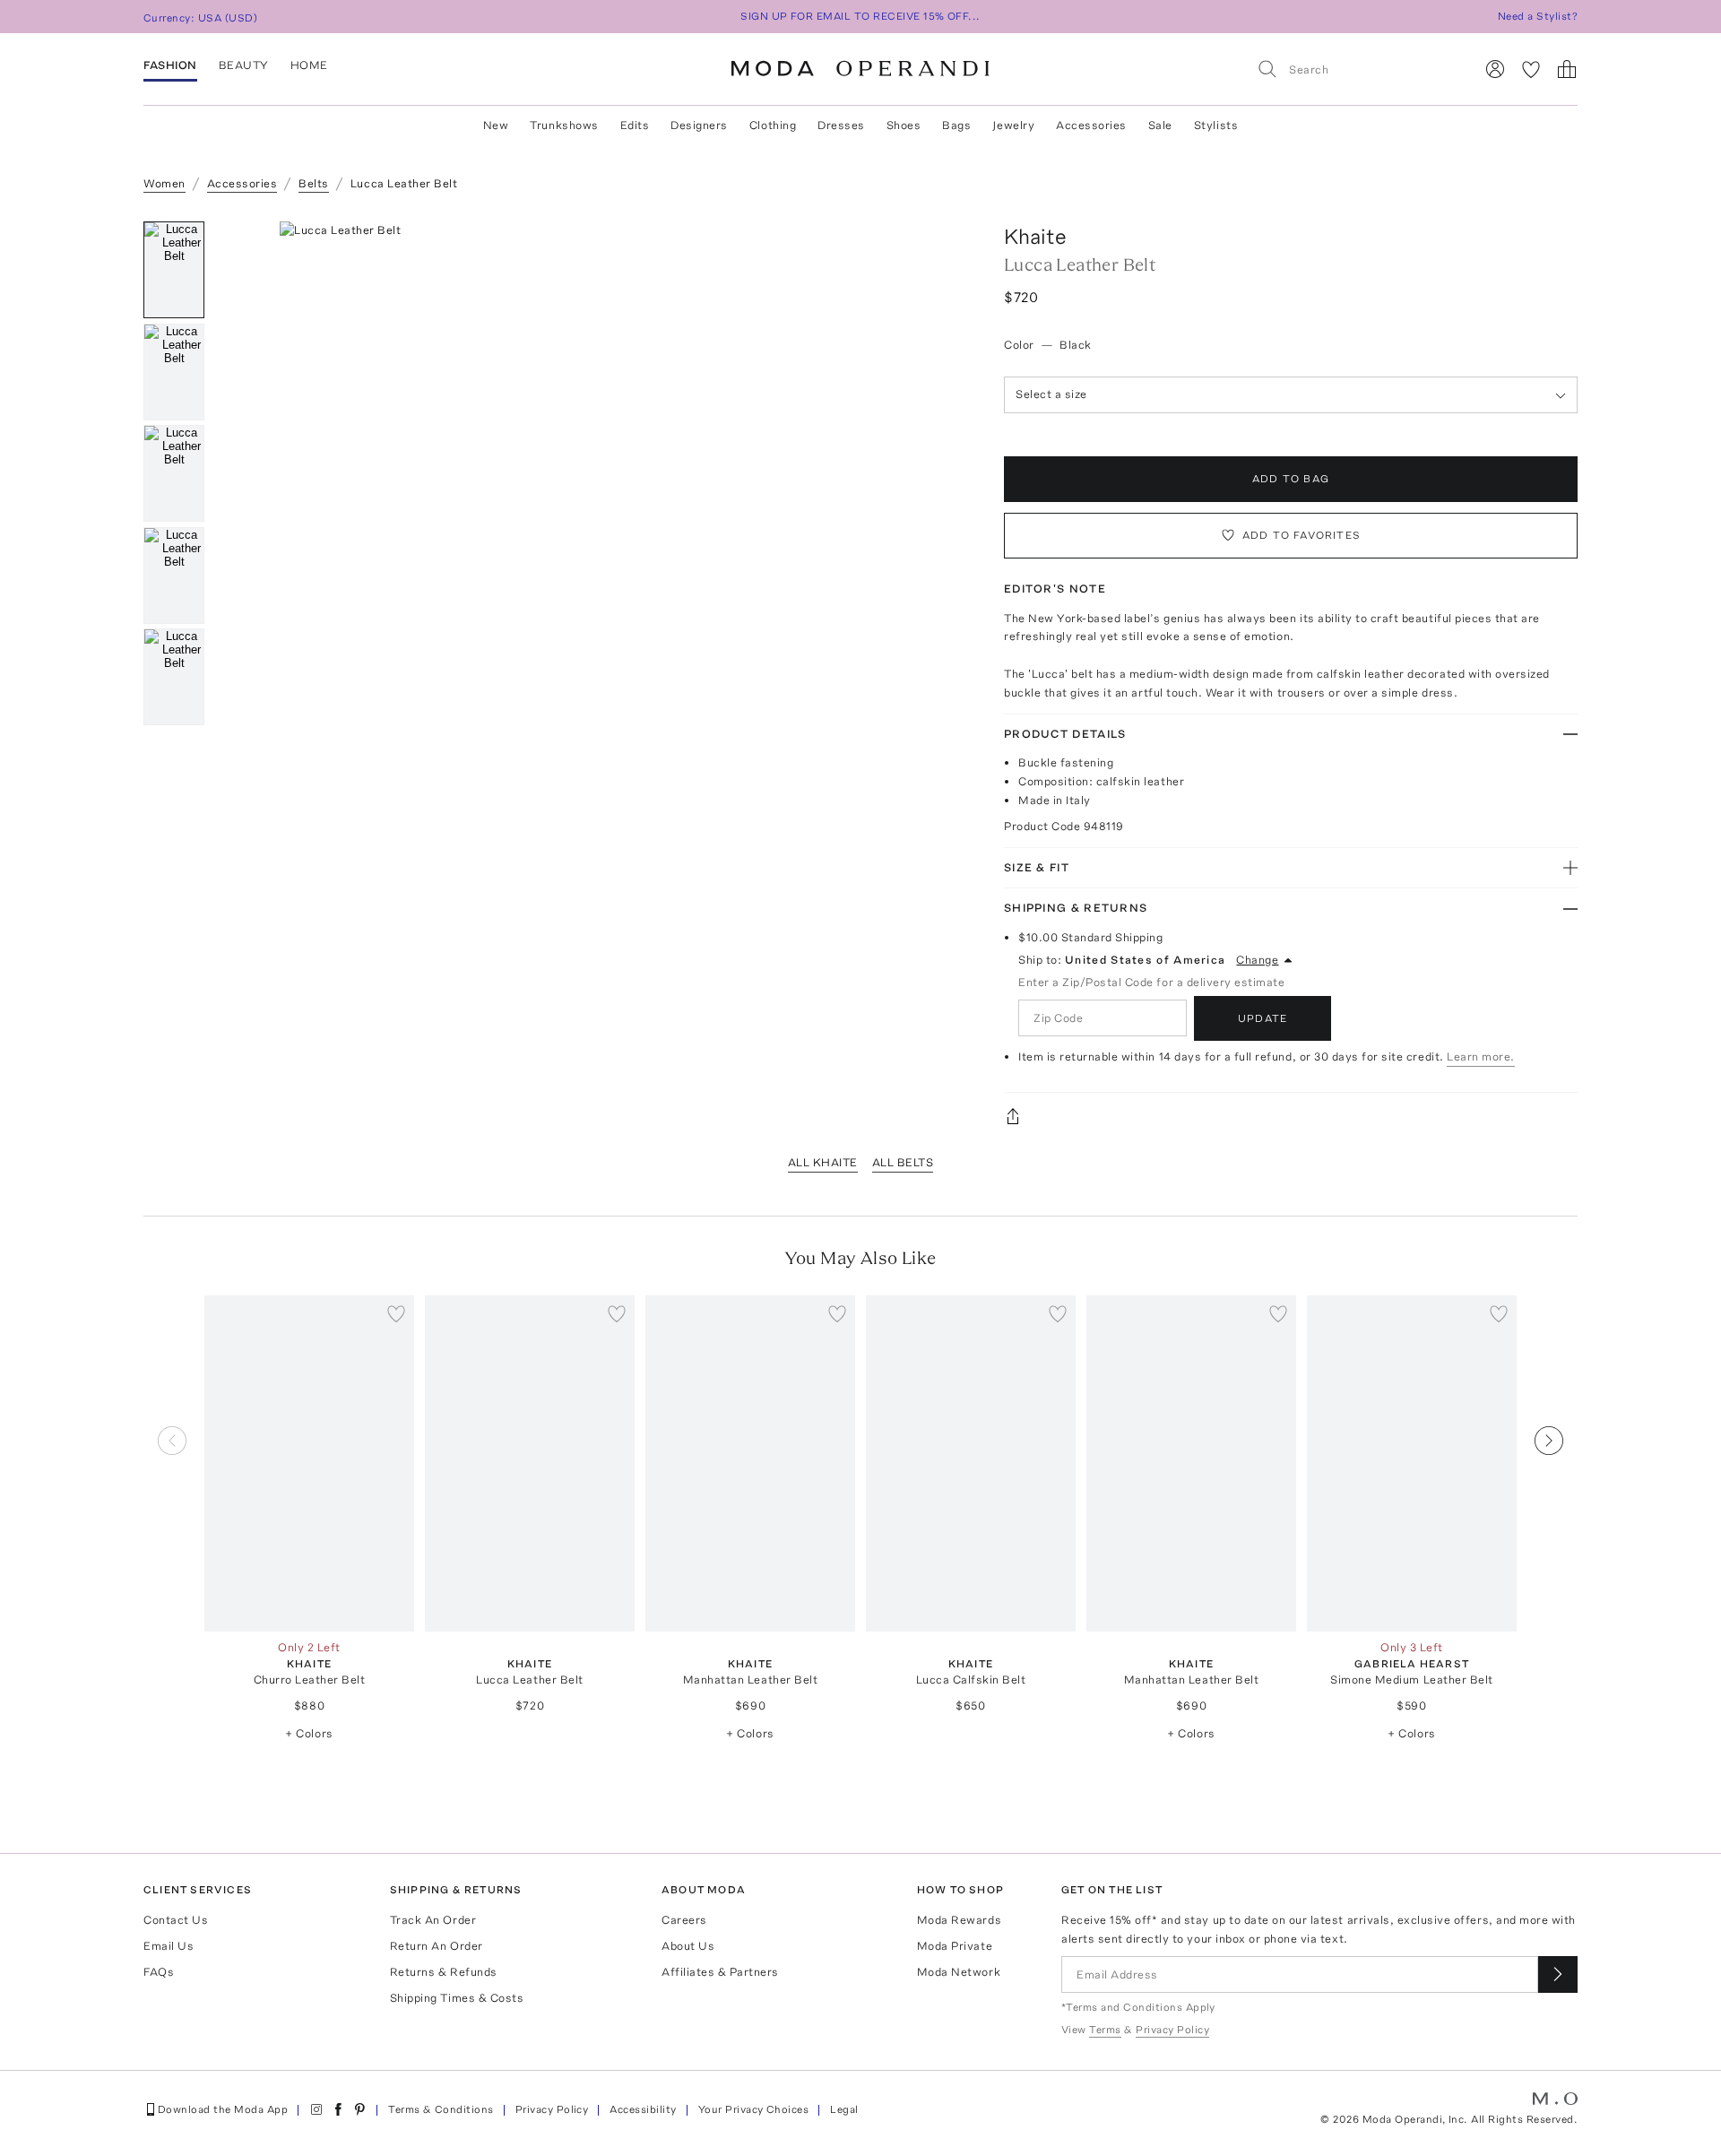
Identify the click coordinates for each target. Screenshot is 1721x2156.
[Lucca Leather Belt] (530, 1463)
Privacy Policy (552, 2109)
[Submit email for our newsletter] (1558, 1974)
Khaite (1035, 236)
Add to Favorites (1302, 535)
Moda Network (959, 1972)
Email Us (169, 1946)
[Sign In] (1495, 69)
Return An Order (437, 1946)
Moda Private (955, 1946)
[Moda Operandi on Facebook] (338, 2109)
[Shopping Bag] (1567, 69)
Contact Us (176, 1920)
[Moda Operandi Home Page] (860, 69)
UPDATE (1263, 1018)
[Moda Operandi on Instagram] (316, 2109)
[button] (599, 490)
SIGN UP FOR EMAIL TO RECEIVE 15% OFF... (860, 16)
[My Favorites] (1531, 69)
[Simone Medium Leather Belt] (1412, 1463)
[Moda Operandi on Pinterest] (359, 2109)
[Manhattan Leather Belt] (750, 1463)
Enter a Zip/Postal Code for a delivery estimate (1151, 982)
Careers (684, 1920)
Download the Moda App (223, 2109)
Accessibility (643, 2109)
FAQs (159, 1972)
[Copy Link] (1291, 1116)
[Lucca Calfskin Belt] (971, 1463)
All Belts (903, 1162)
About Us (688, 1946)
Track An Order (433, 1920)
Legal (844, 2109)
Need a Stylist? (1538, 16)
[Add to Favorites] (396, 1313)
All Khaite (823, 1162)
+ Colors (309, 1733)
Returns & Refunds (444, 1972)
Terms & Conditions (441, 2109)
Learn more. (1481, 1056)
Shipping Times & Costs (457, 1998)
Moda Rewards (959, 1920)
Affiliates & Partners (720, 1972)
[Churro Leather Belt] (309, 1463)
